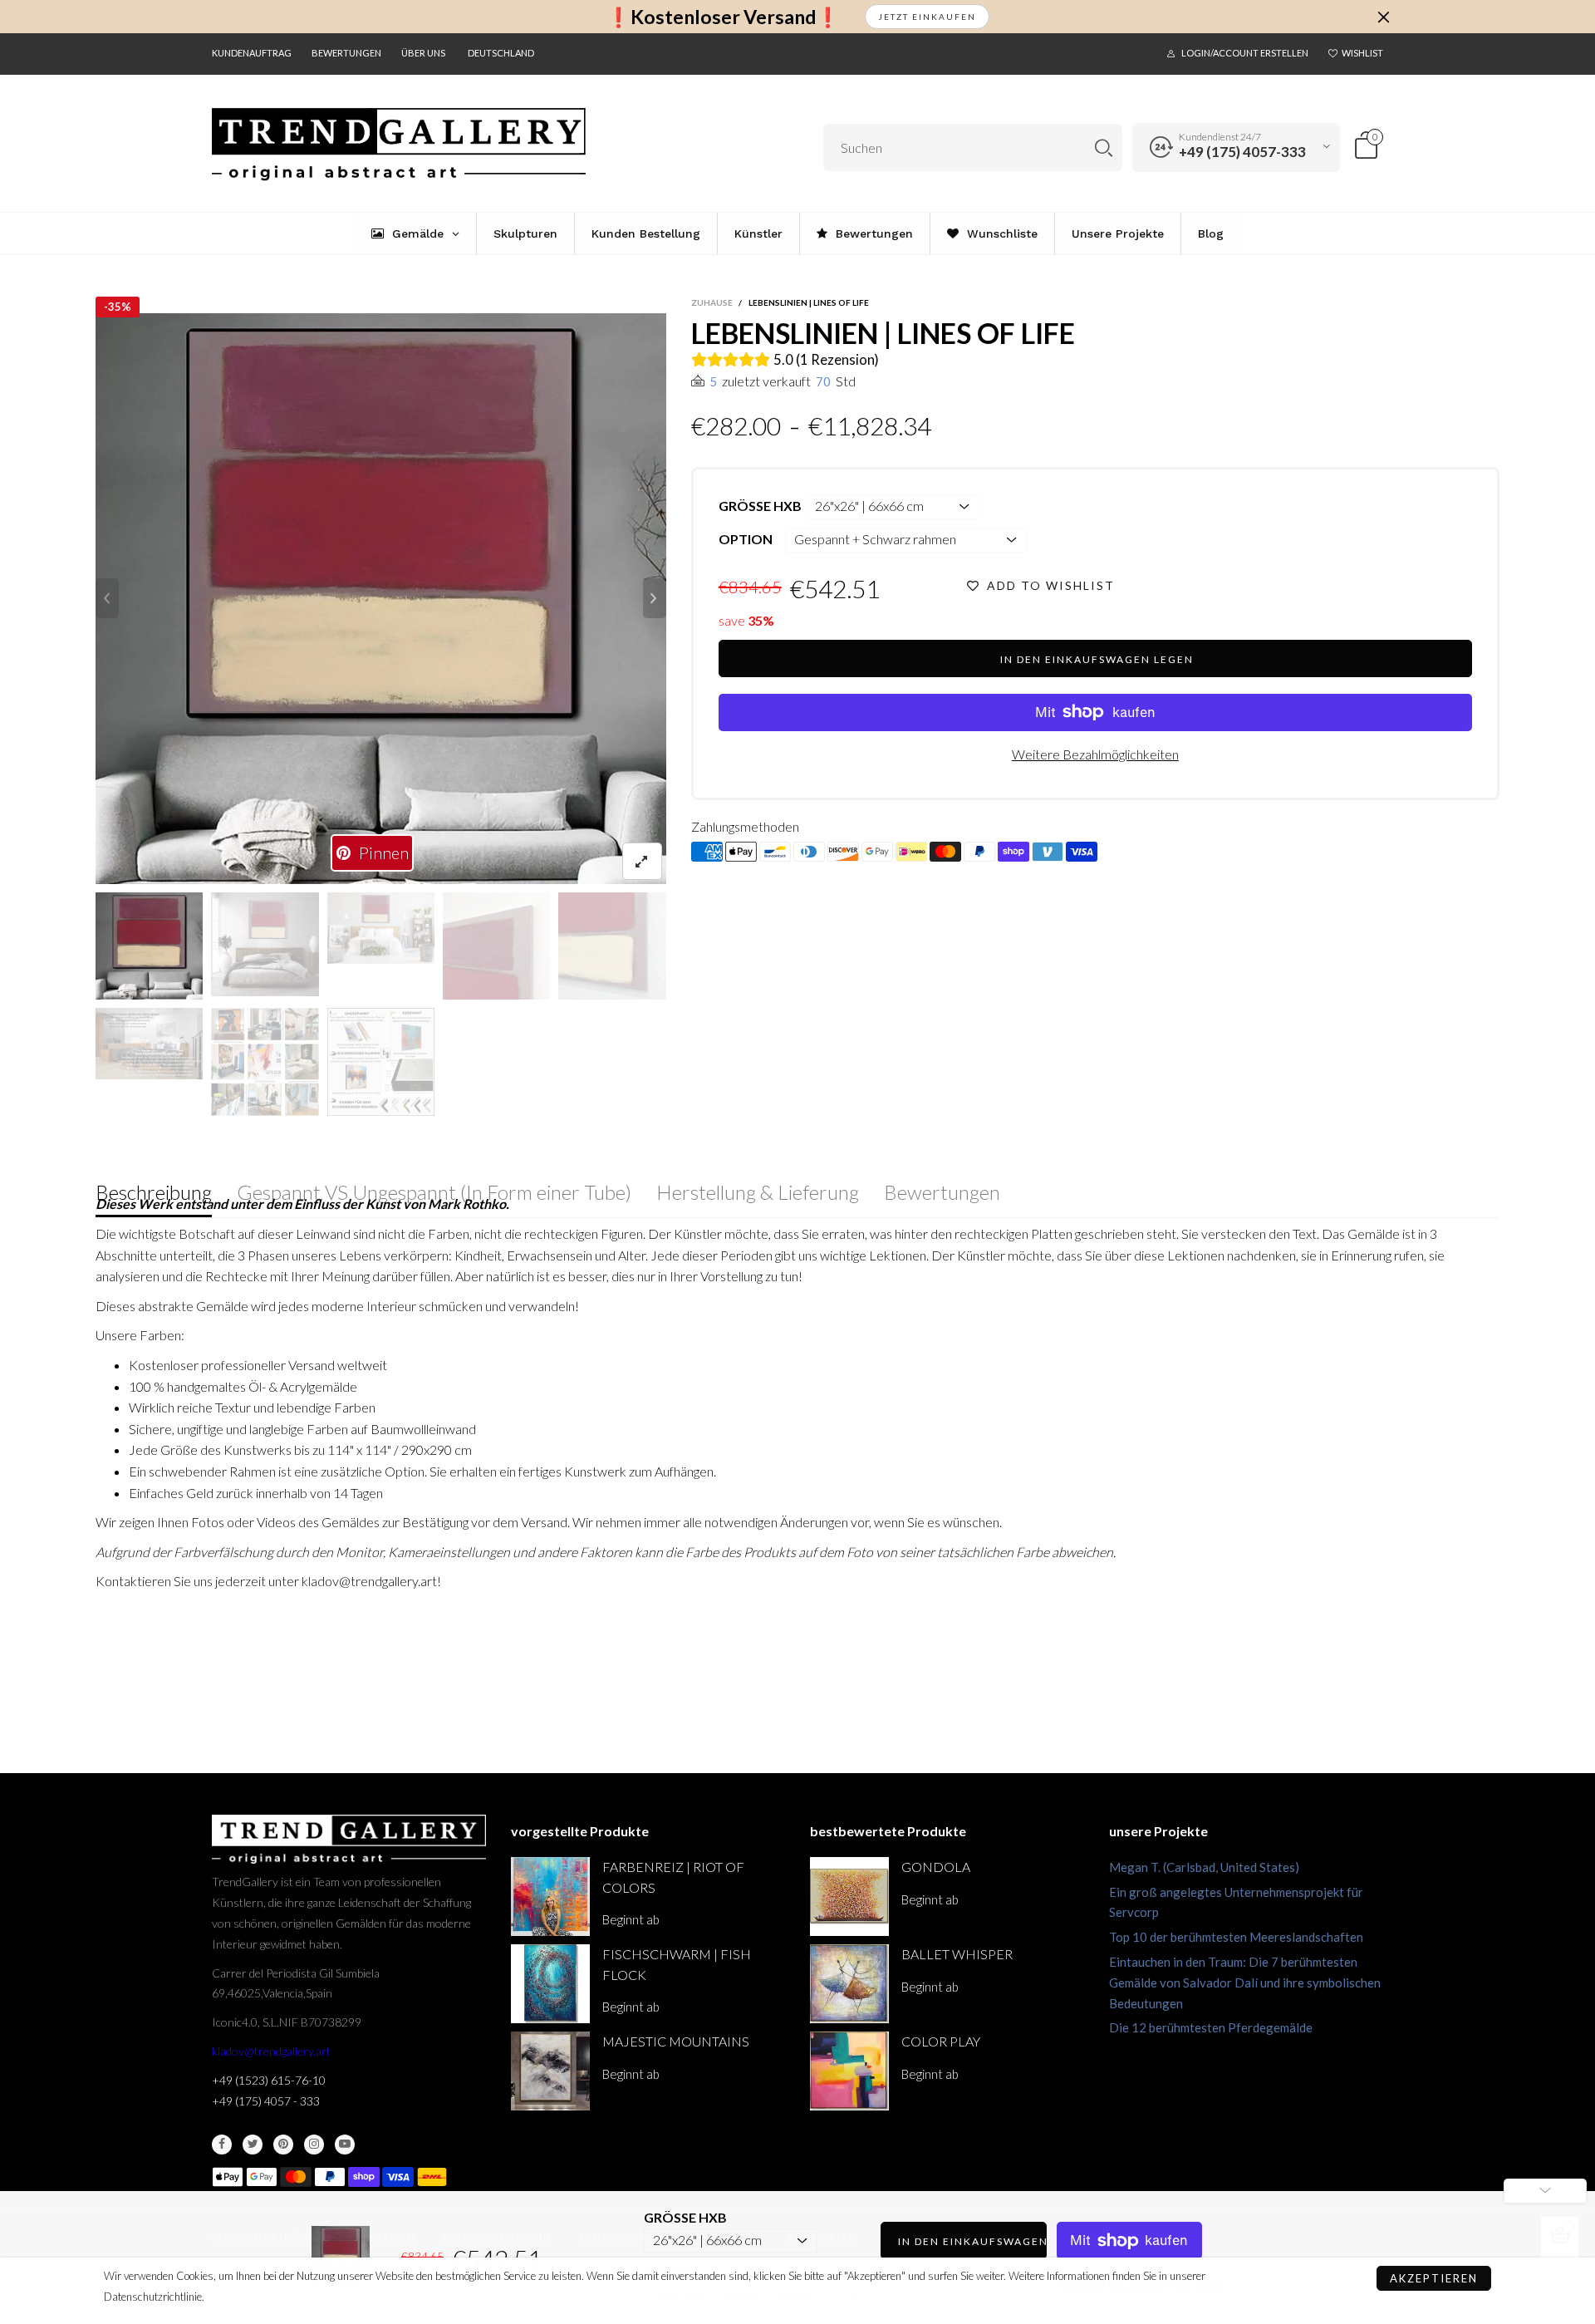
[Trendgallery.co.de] (399, 145)
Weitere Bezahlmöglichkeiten (1095, 754)
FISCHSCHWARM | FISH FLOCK (677, 1964)
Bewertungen (346, 53)
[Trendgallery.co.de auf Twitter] (253, 2145)
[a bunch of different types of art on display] (381, 1061)
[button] (107, 598)
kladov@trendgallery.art (271, 2051)
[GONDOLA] (849, 1897)
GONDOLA (936, 1867)
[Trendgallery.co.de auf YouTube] (345, 2145)
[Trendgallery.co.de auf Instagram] (314, 2145)
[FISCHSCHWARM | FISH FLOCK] (550, 1984)
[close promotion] (1383, 17)
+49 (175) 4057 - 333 (266, 2101)
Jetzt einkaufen (927, 17)
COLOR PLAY (941, 2041)
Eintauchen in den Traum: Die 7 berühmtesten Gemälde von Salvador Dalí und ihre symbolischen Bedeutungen (1245, 1983)
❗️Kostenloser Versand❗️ (723, 17)
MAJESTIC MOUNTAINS (676, 2041)
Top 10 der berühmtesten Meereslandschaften (1236, 1937)
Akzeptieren (1434, 2278)
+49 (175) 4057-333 (1242, 152)
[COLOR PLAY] (849, 2071)
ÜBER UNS (423, 53)
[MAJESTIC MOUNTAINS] (550, 2071)
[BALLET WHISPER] (849, 1984)
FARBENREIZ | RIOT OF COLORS (673, 1877)
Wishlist (1362, 53)
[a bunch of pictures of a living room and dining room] (265, 1061)
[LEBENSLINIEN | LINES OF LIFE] (149, 1044)
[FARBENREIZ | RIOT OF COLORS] (550, 1897)
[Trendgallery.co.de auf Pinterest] (283, 2145)
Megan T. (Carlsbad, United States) (1204, 1867)
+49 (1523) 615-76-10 (269, 2080)
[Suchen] (1104, 147)
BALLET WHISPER (957, 1954)
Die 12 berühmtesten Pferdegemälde (1211, 2027)
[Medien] (642, 861)
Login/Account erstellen (1245, 53)
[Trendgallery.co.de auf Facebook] (222, 2145)
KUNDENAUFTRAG (252, 53)
